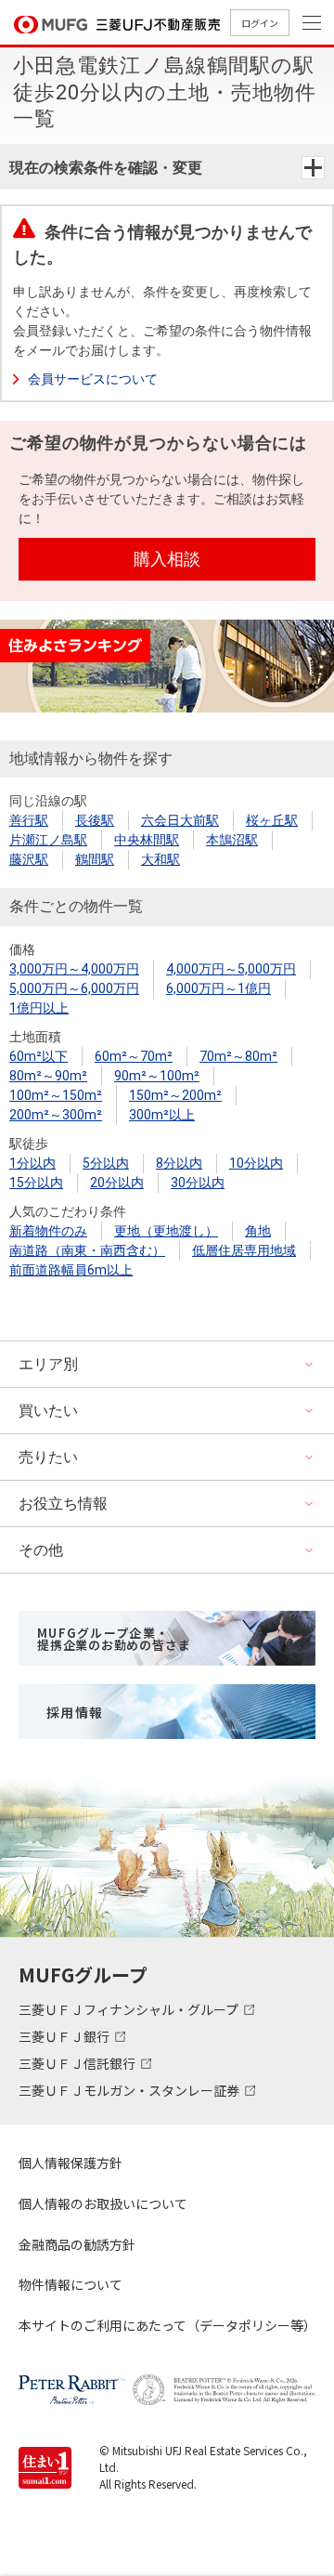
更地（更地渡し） (166, 1231)
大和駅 (161, 859)
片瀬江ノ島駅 (48, 840)
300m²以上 (162, 1115)
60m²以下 (39, 1056)
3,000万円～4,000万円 (74, 969)
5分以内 (106, 1163)
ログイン (260, 23)
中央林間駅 (147, 840)
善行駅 (29, 820)
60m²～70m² (134, 1056)
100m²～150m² (56, 1095)
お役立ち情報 (63, 1504)
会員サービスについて (93, 379)
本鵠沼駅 (232, 840)
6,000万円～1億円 (218, 988)
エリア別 (48, 1364)
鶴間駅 (95, 859)
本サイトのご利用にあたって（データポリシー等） (167, 2325)
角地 (258, 1231)
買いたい (48, 1411)
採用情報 (75, 1712)
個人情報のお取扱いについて (103, 2203)
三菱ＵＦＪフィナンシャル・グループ (130, 2009)
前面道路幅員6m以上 (71, 1270)
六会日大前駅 (180, 820)
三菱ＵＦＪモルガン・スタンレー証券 (130, 2090)
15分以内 (36, 1183)
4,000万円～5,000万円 (231, 969)
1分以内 (32, 1163)
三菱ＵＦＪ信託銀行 (78, 2063)
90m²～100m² (157, 1076)
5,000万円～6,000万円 (74, 988)
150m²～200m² (175, 1095)
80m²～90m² (48, 1076)
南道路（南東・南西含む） (87, 1250)
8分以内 (179, 1163)
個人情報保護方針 (71, 2163)
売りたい (48, 1457)
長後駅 (95, 820)
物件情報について (71, 2284)
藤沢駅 (29, 859)
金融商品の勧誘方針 (77, 2244)
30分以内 (198, 1183)
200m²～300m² (56, 1115)
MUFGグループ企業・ (114, 1639)
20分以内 (117, 1183)
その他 (41, 1550)
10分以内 (256, 1163)
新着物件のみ (48, 1231)
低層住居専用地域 (244, 1250)
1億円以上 (39, 1008)
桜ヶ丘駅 (272, 820)
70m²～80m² (238, 1056)
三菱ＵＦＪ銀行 (65, 2036)
